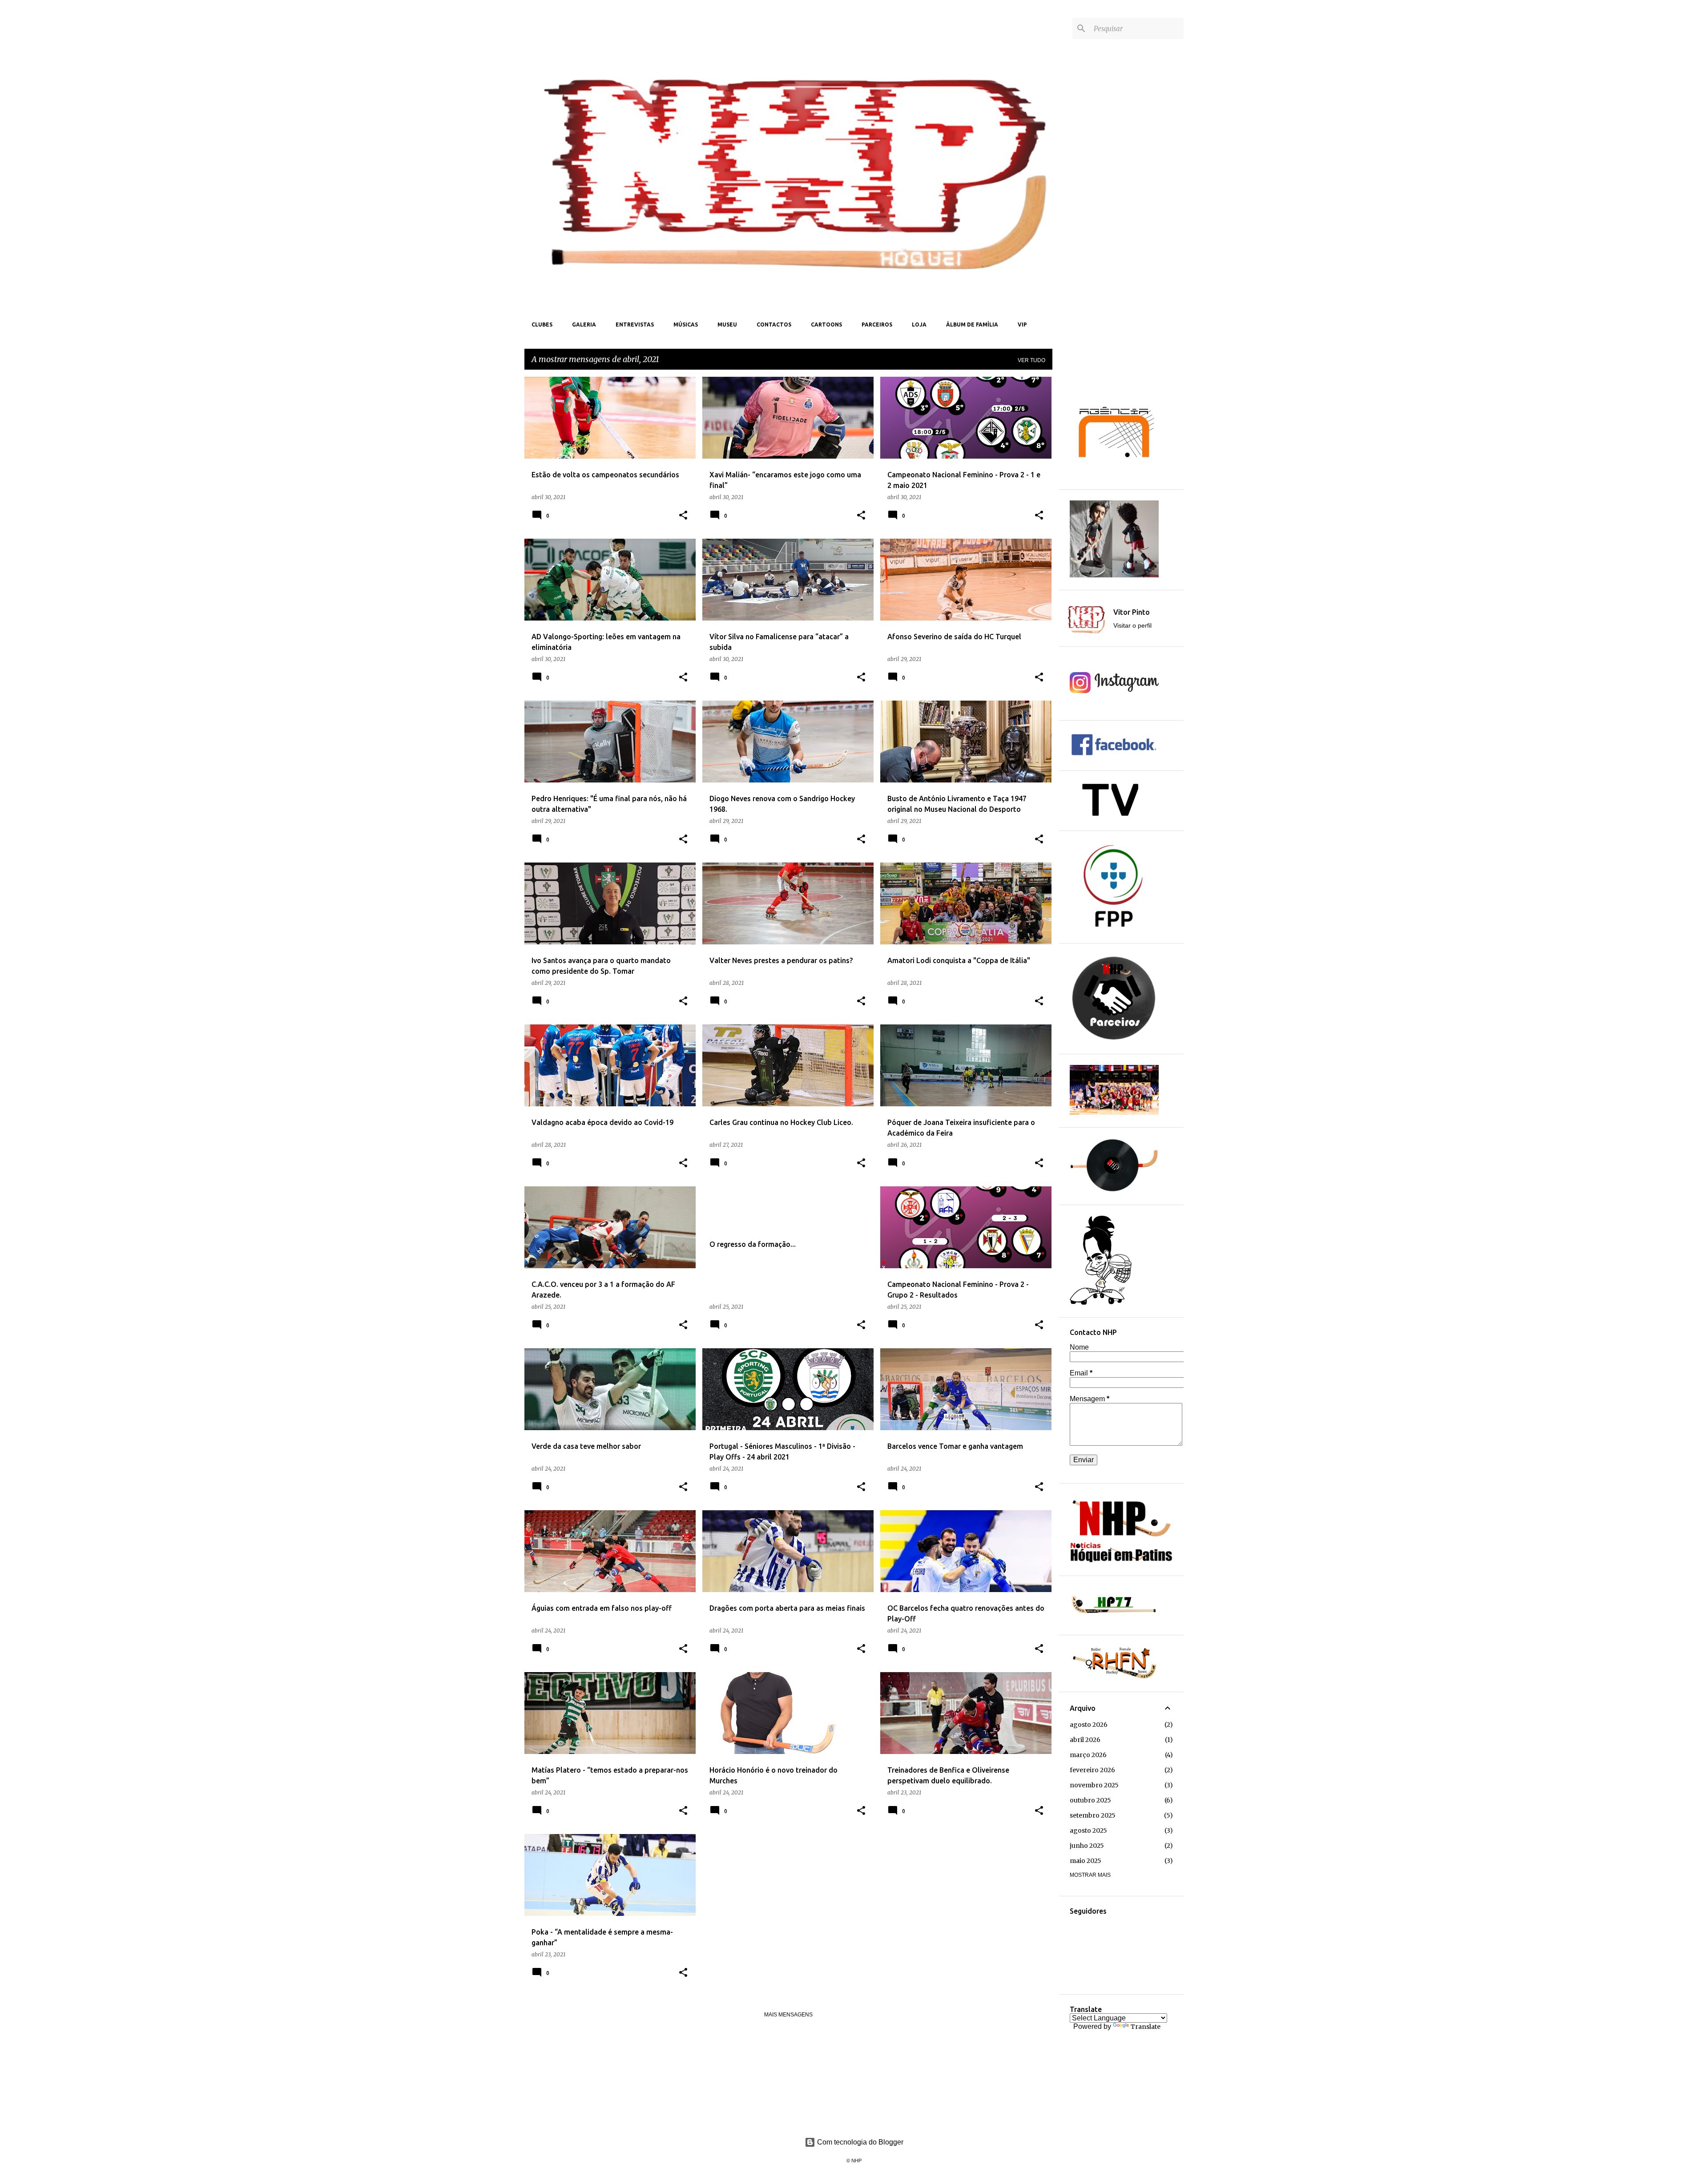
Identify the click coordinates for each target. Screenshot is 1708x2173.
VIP (1022, 325)
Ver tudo (1031, 360)
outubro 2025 (1090, 1800)
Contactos (774, 325)
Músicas (686, 325)
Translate (1146, 2027)
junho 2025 (1087, 1846)
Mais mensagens (788, 2015)
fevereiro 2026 (1092, 1770)
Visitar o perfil (1132, 625)
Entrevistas (635, 325)
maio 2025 (1086, 1861)
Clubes (542, 325)
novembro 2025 (1094, 1785)
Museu (727, 325)
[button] (683, 516)
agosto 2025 (1088, 1830)
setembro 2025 (1093, 1815)
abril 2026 (1085, 1740)
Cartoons (826, 325)
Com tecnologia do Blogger (859, 2142)
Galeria (584, 325)
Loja (919, 325)
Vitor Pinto (1132, 612)
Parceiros (877, 325)
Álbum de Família (972, 325)
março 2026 (1088, 1755)
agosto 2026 (1089, 1725)
